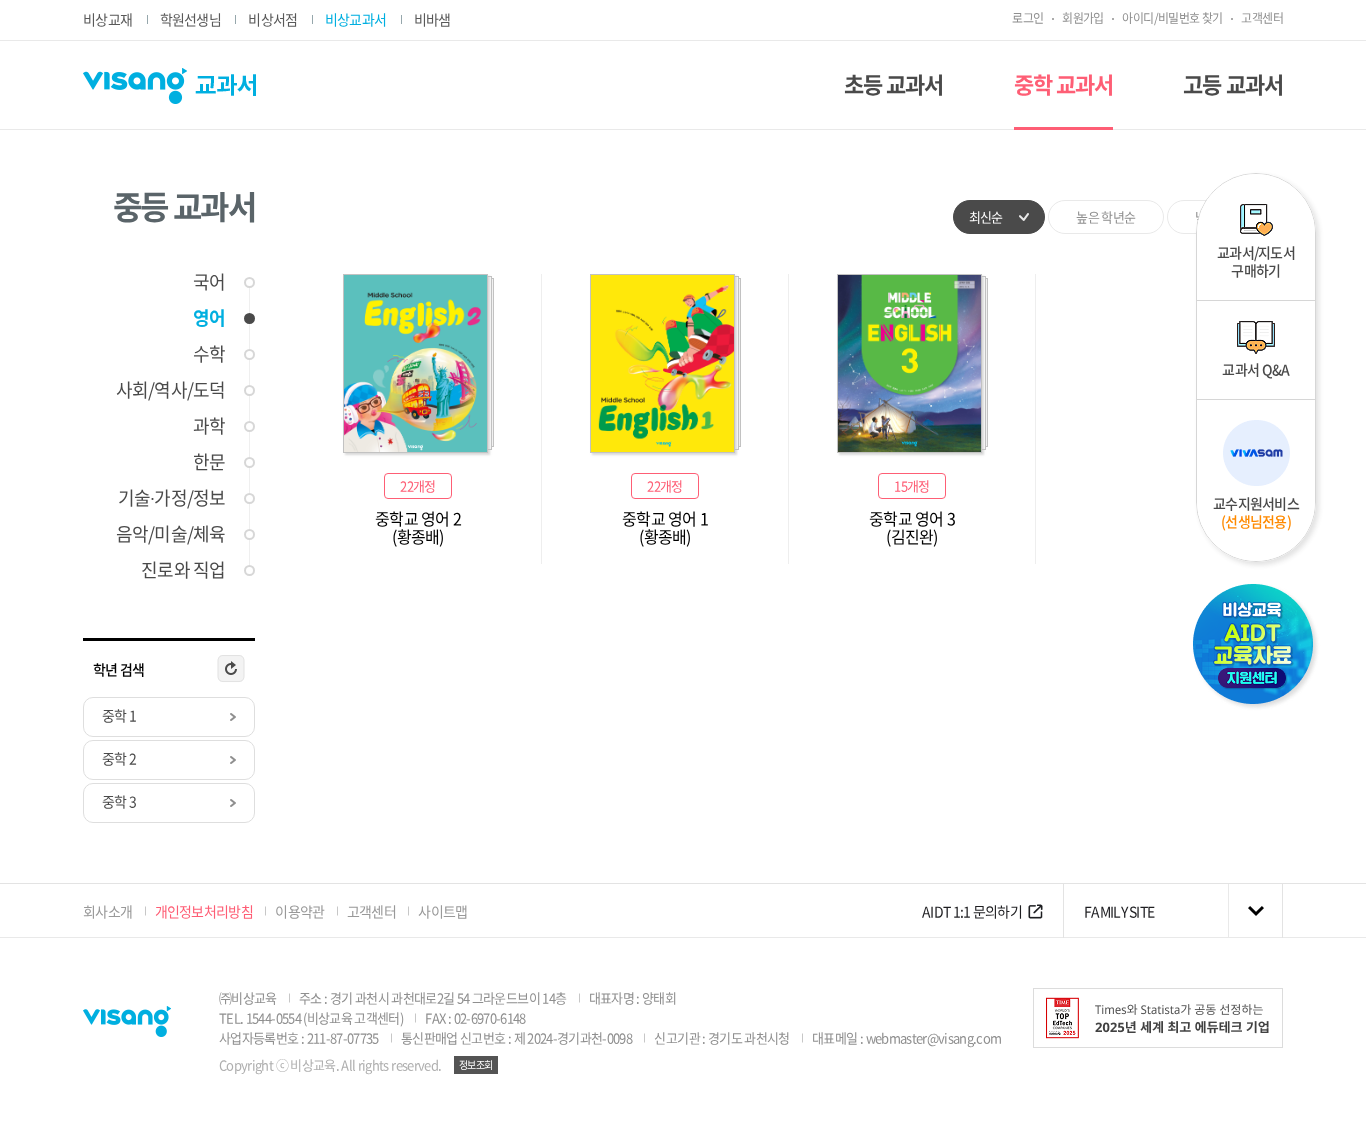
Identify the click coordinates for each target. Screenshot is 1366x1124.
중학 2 (119, 758)
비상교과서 (356, 19)
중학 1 (119, 715)
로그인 (1027, 18)
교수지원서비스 (1256, 512)
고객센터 (1262, 18)
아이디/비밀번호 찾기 (1172, 18)
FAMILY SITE (1119, 911)
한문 (209, 461)
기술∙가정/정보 (171, 497)
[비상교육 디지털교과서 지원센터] (1256, 647)
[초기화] (231, 669)
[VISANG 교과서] (169, 86)
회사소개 (107, 911)
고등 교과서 (1233, 83)
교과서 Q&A (1255, 369)
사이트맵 (442, 911)
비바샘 (432, 19)
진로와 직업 (183, 569)
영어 (209, 317)
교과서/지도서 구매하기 (1256, 261)
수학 (209, 353)
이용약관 (299, 911)
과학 (209, 425)
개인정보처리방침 (204, 911)
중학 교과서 (1064, 83)
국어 (209, 281)
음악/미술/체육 (170, 533)
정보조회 (476, 1064)
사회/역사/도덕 (170, 389)
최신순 (986, 216)
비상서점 (272, 19)
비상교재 (107, 19)
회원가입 (1083, 18)
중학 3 (119, 801)
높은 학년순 (1105, 216)
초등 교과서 (894, 83)
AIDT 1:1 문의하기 (972, 911)
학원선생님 (191, 19)
